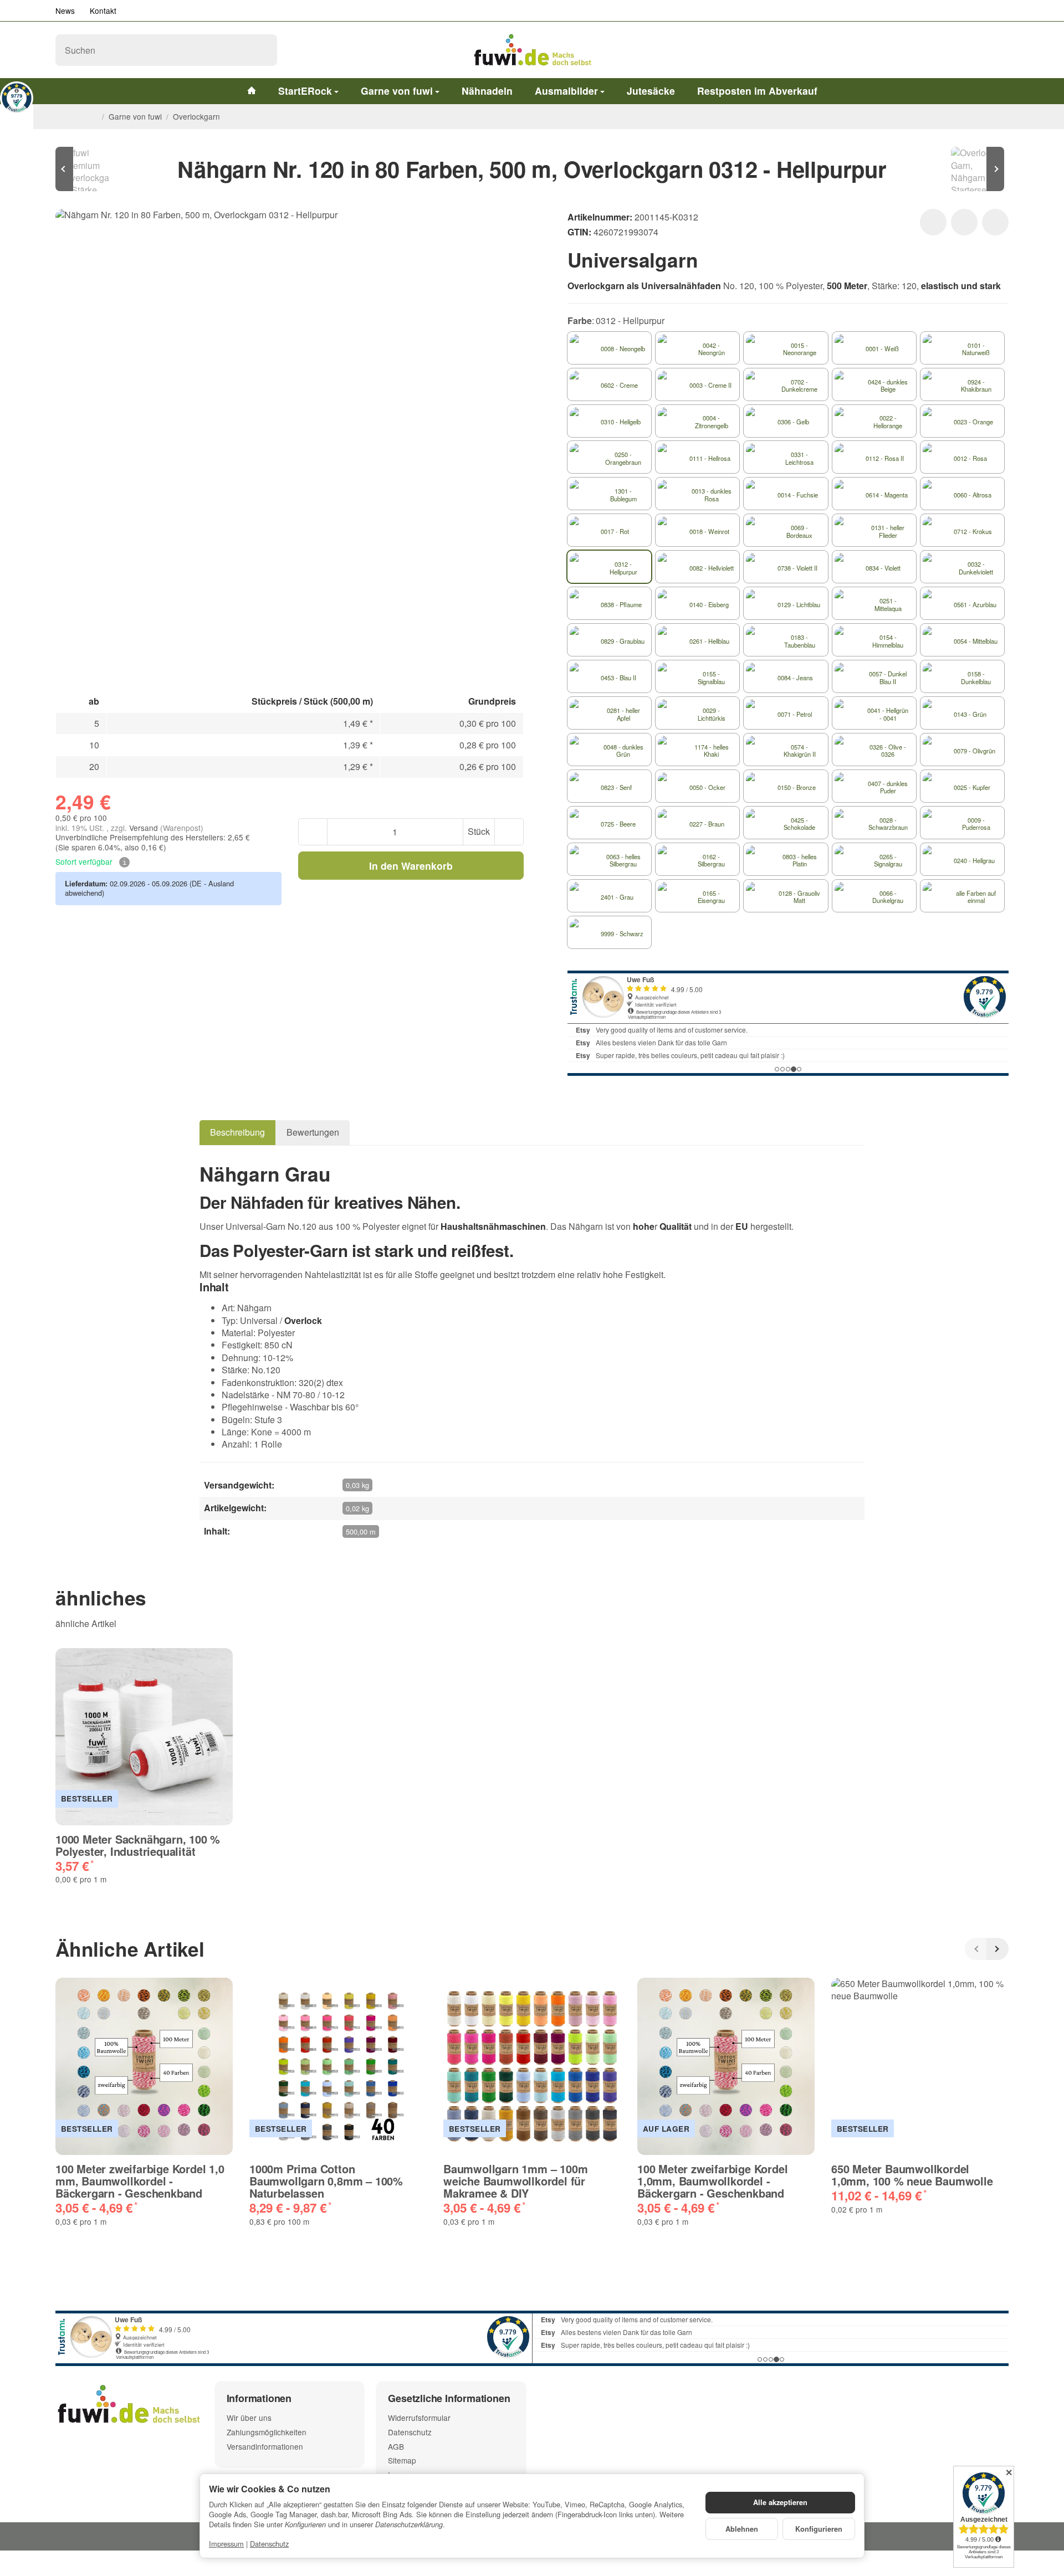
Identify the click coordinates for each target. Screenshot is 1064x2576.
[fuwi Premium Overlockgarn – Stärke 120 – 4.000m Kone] (89, 169)
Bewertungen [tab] (313, 1132)
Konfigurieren (819, 2529)
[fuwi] (532, 50)
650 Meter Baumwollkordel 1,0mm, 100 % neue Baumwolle (912, 2175)
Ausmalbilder (566, 91)
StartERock (305, 91)
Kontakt (103, 11)
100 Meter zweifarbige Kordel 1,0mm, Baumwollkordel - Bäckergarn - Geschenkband (712, 2181)
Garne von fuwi (397, 91)
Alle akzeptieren (780, 2502)
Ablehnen (742, 2529)
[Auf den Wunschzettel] (933, 222)
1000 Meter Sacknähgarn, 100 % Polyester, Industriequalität (138, 1845)
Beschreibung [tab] (237, 1132)
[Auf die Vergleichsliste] (964, 222)
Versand (145, 828)
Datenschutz (269, 2544)
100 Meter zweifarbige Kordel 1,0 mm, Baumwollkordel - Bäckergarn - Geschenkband (140, 2181)
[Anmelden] (969, 50)
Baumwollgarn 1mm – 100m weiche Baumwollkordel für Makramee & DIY (515, 2181)
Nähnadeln (487, 91)
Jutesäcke (651, 91)
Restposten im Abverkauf (757, 91)
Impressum (226, 2544)
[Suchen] (263, 50)
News (65, 11)
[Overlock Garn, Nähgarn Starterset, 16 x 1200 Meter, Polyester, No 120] (975, 169)
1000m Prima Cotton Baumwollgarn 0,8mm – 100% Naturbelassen (326, 2181)
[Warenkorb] (997, 50)
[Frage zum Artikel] (995, 222)
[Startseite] (93, 117)
